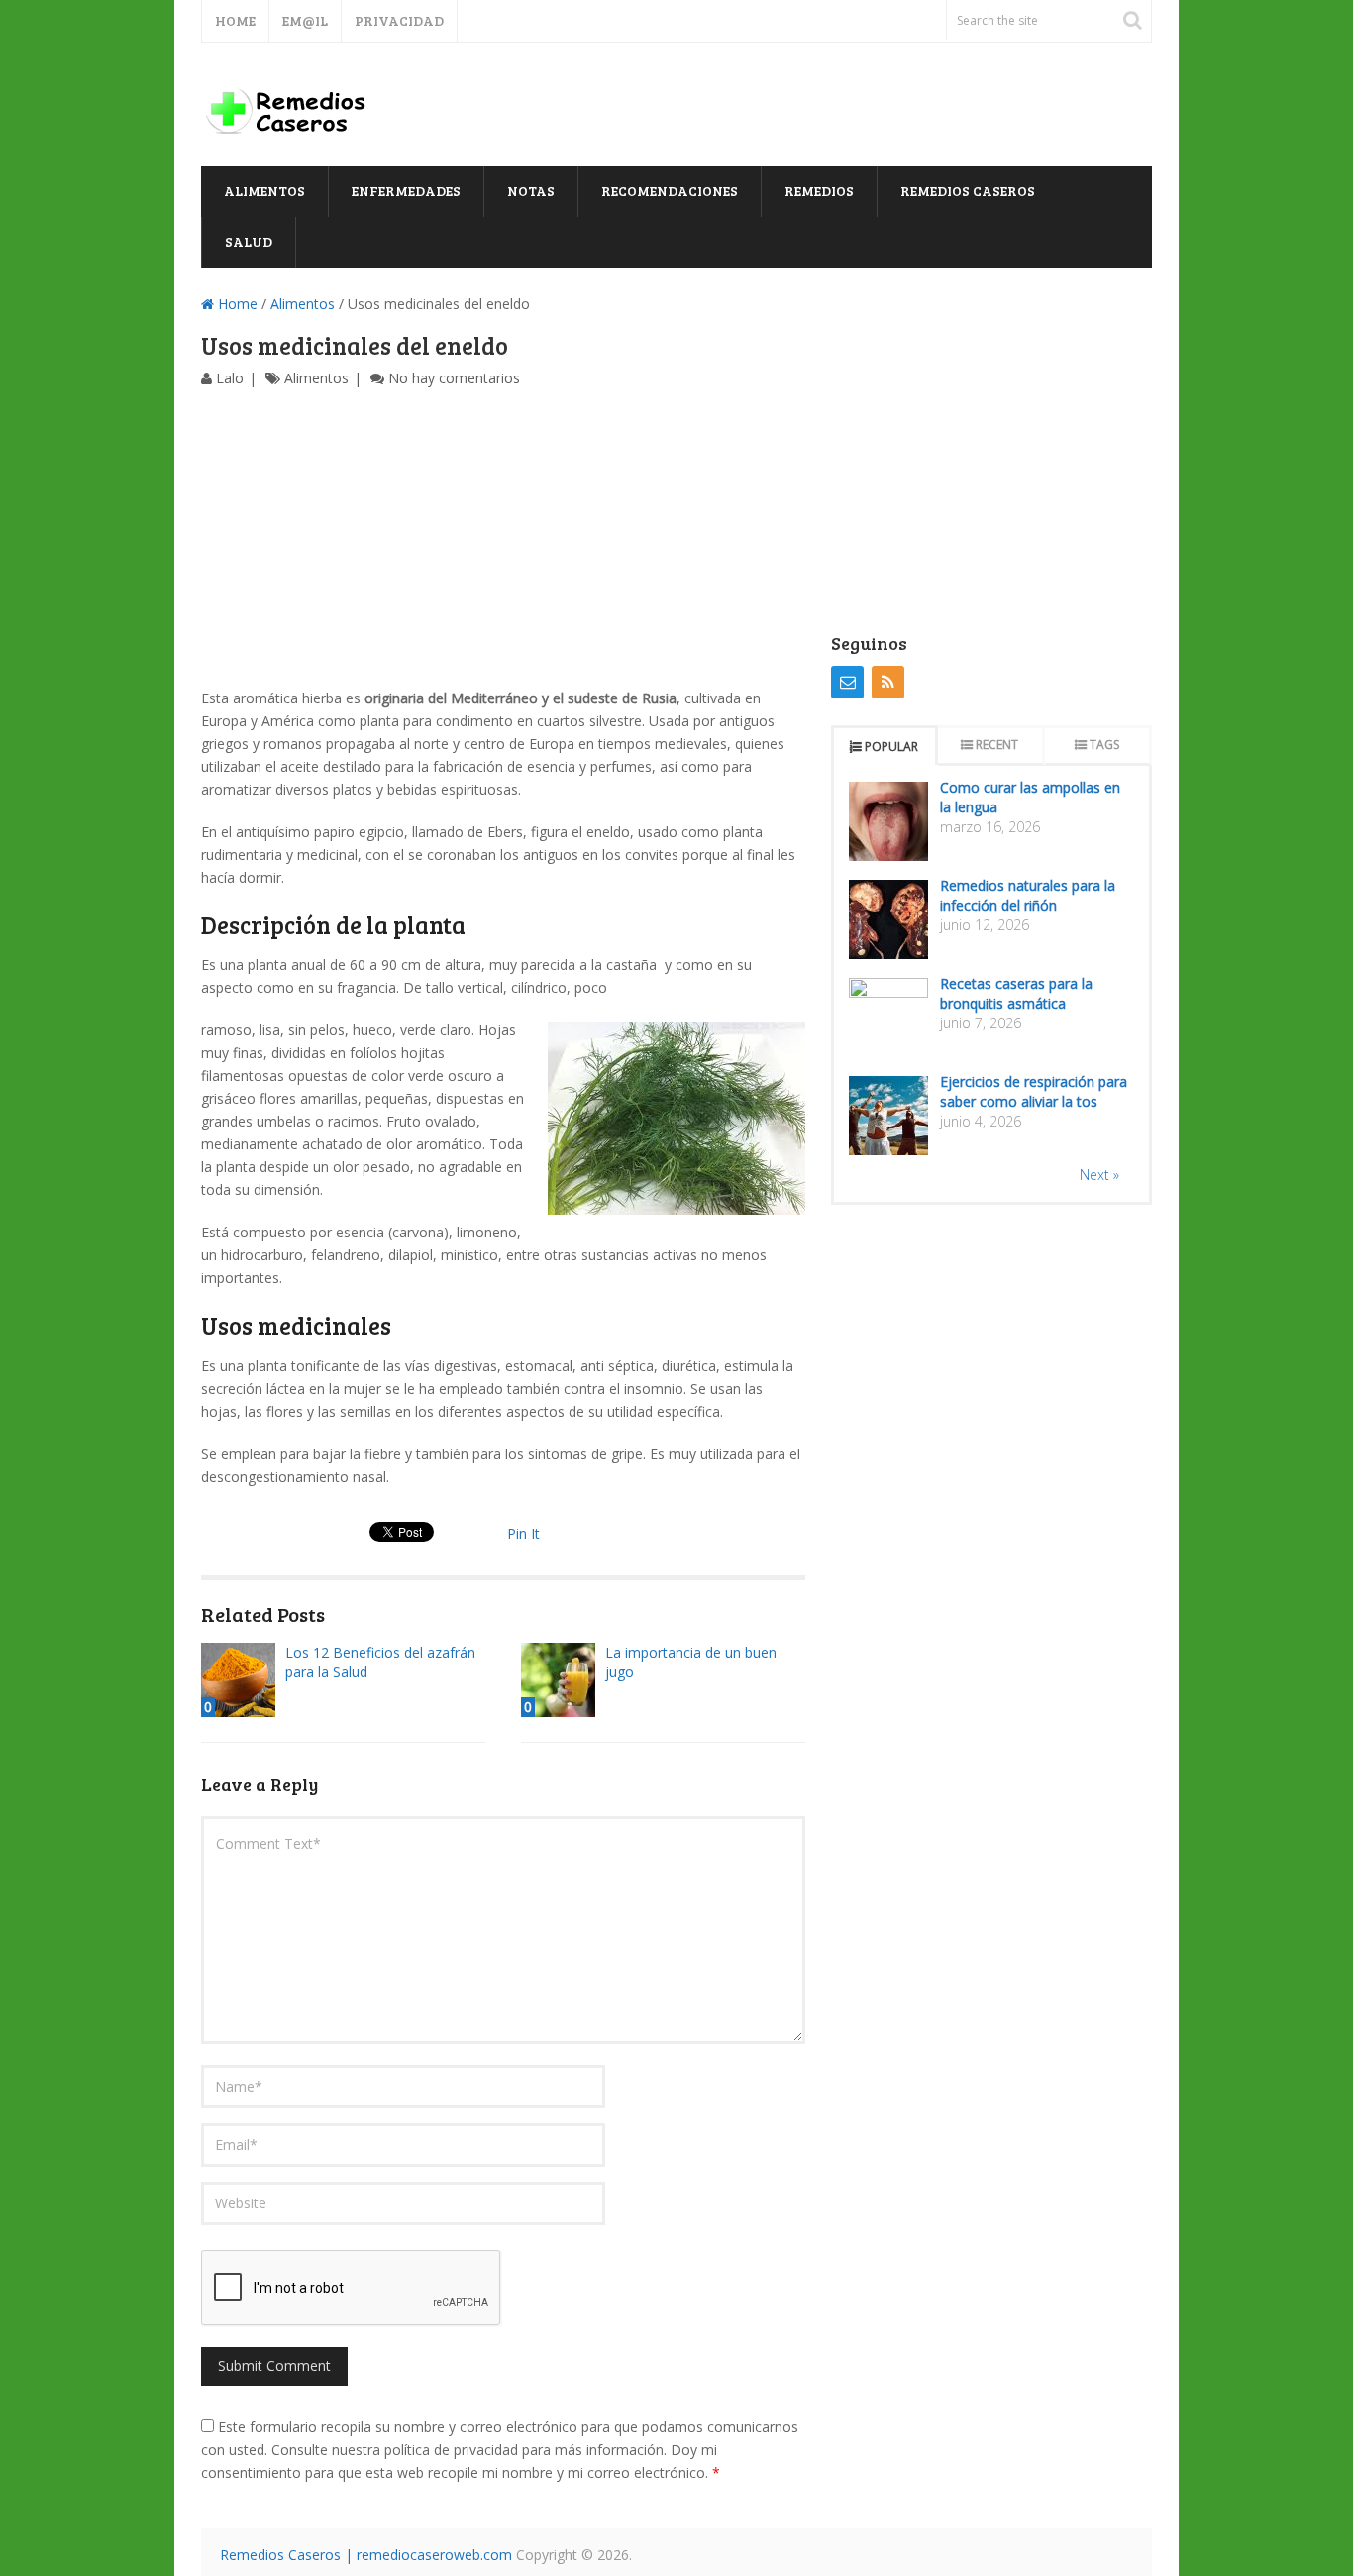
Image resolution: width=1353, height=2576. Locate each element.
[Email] (847, 682)
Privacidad (399, 20)
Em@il (305, 20)
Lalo (230, 378)
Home (235, 20)
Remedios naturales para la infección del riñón (1028, 895)
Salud (249, 241)
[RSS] (888, 682)
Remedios (819, 191)
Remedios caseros (968, 191)
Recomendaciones (670, 191)
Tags (1104, 745)
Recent (997, 745)
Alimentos (264, 191)
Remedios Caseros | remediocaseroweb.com (366, 2555)
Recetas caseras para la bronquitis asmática (1016, 993)
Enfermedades (406, 191)
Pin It (523, 1533)
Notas (531, 191)
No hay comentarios (454, 378)
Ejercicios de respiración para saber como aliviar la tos (1034, 1091)
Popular (891, 747)
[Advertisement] (503, 538)
